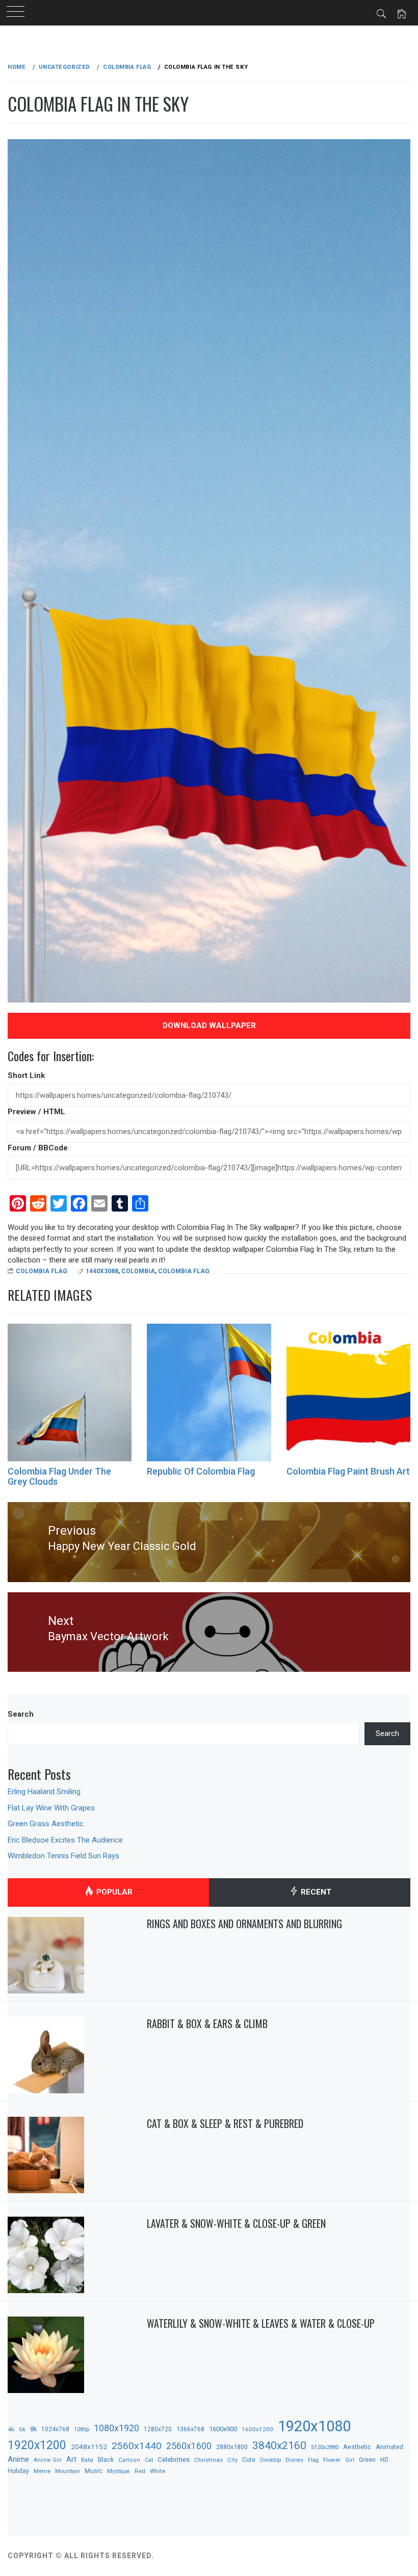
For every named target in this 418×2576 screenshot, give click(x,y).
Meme (42, 2471)
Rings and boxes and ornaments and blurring (244, 1924)
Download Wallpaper (209, 1026)
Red (140, 2471)
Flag (313, 2460)
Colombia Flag (42, 1271)
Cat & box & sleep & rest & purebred (225, 2123)
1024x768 (55, 2429)
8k (33, 2429)
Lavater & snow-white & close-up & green (236, 2223)
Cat (149, 2460)
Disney (294, 2460)
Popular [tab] (113, 1892)
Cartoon (129, 2460)
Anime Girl (48, 2460)
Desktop (270, 2460)
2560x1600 (189, 2446)
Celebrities (174, 2459)
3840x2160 (279, 2445)
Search (21, 1714)
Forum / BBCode (38, 1148)
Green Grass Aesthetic (46, 1824)
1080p (82, 2429)
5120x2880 (325, 2447)
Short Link (26, 1075)
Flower (332, 2460)
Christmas (208, 2460)
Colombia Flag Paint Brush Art (348, 1471)
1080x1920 (116, 2428)
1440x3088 (102, 1271)
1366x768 (190, 2429)
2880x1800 (232, 2447)
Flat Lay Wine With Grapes (51, 1808)
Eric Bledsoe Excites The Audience (65, 1840)
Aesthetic (357, 2447)
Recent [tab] (315, 1892)
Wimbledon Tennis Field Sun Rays (63, 1856)
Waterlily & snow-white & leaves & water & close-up (261, 2323)
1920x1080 (314, 2426)
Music (94, 2471)
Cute (249, 2460)
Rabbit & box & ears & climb (207, 2023)
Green (367, 2460)
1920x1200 (37, 2445)
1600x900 (223, 2429)
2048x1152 (89, 2447)
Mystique (119, 2471)
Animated (389, 2447)
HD (384, 2460)
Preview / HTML (36, 1112)
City (232, 2460)
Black (106, 2460)
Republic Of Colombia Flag (201, 1471)
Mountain (68, 2471)
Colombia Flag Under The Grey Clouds (59, 1476)
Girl (350, 2460)
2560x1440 (137, 2446)
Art (71, 2459)
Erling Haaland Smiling (44, 1792)
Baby (87, 2460)
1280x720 (158, 2429)
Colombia (138, 1271)
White (158, 2471)
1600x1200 (257, 2429)
